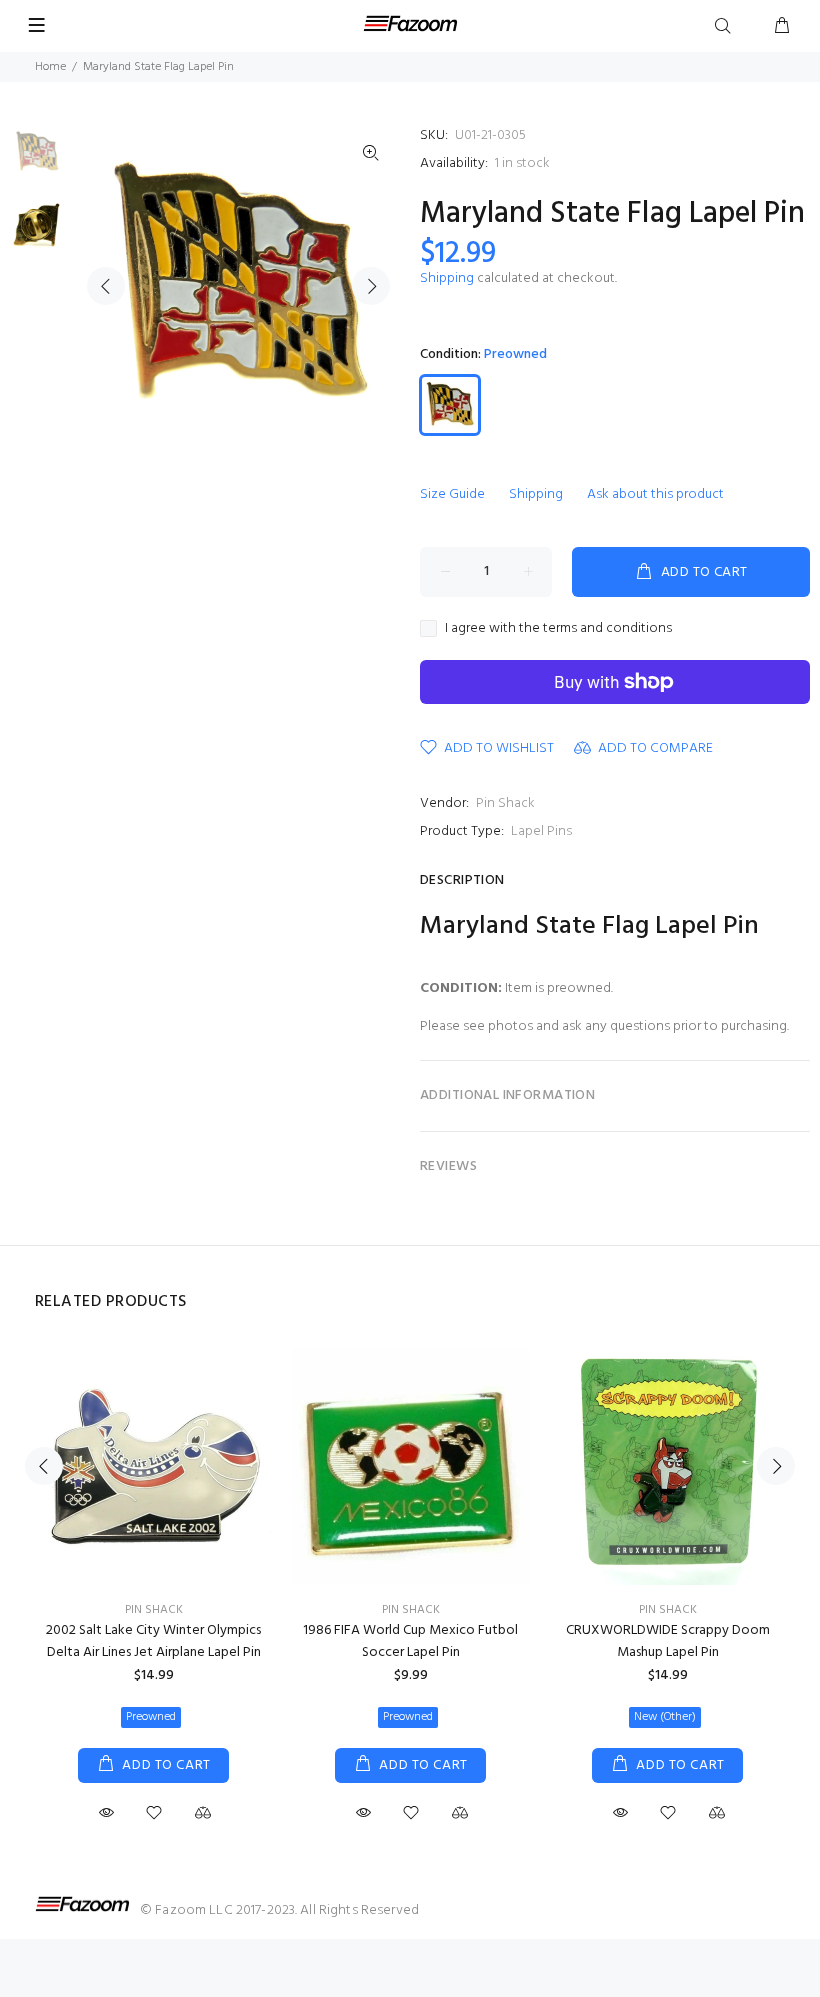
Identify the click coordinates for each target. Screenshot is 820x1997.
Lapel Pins (541, 831)
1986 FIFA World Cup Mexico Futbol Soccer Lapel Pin (410, 1641)
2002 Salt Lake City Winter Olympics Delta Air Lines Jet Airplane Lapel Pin (153, 1641)
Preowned (151, 1717)
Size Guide (452, 494)
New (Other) (665, 1717)
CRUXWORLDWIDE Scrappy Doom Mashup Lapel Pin (668, 1641)
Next (371, 286)
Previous (106, 286)
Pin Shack (505, 803)
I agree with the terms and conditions (558, 629)
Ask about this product (655, 494)
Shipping (447, 278)
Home (50, 67)
